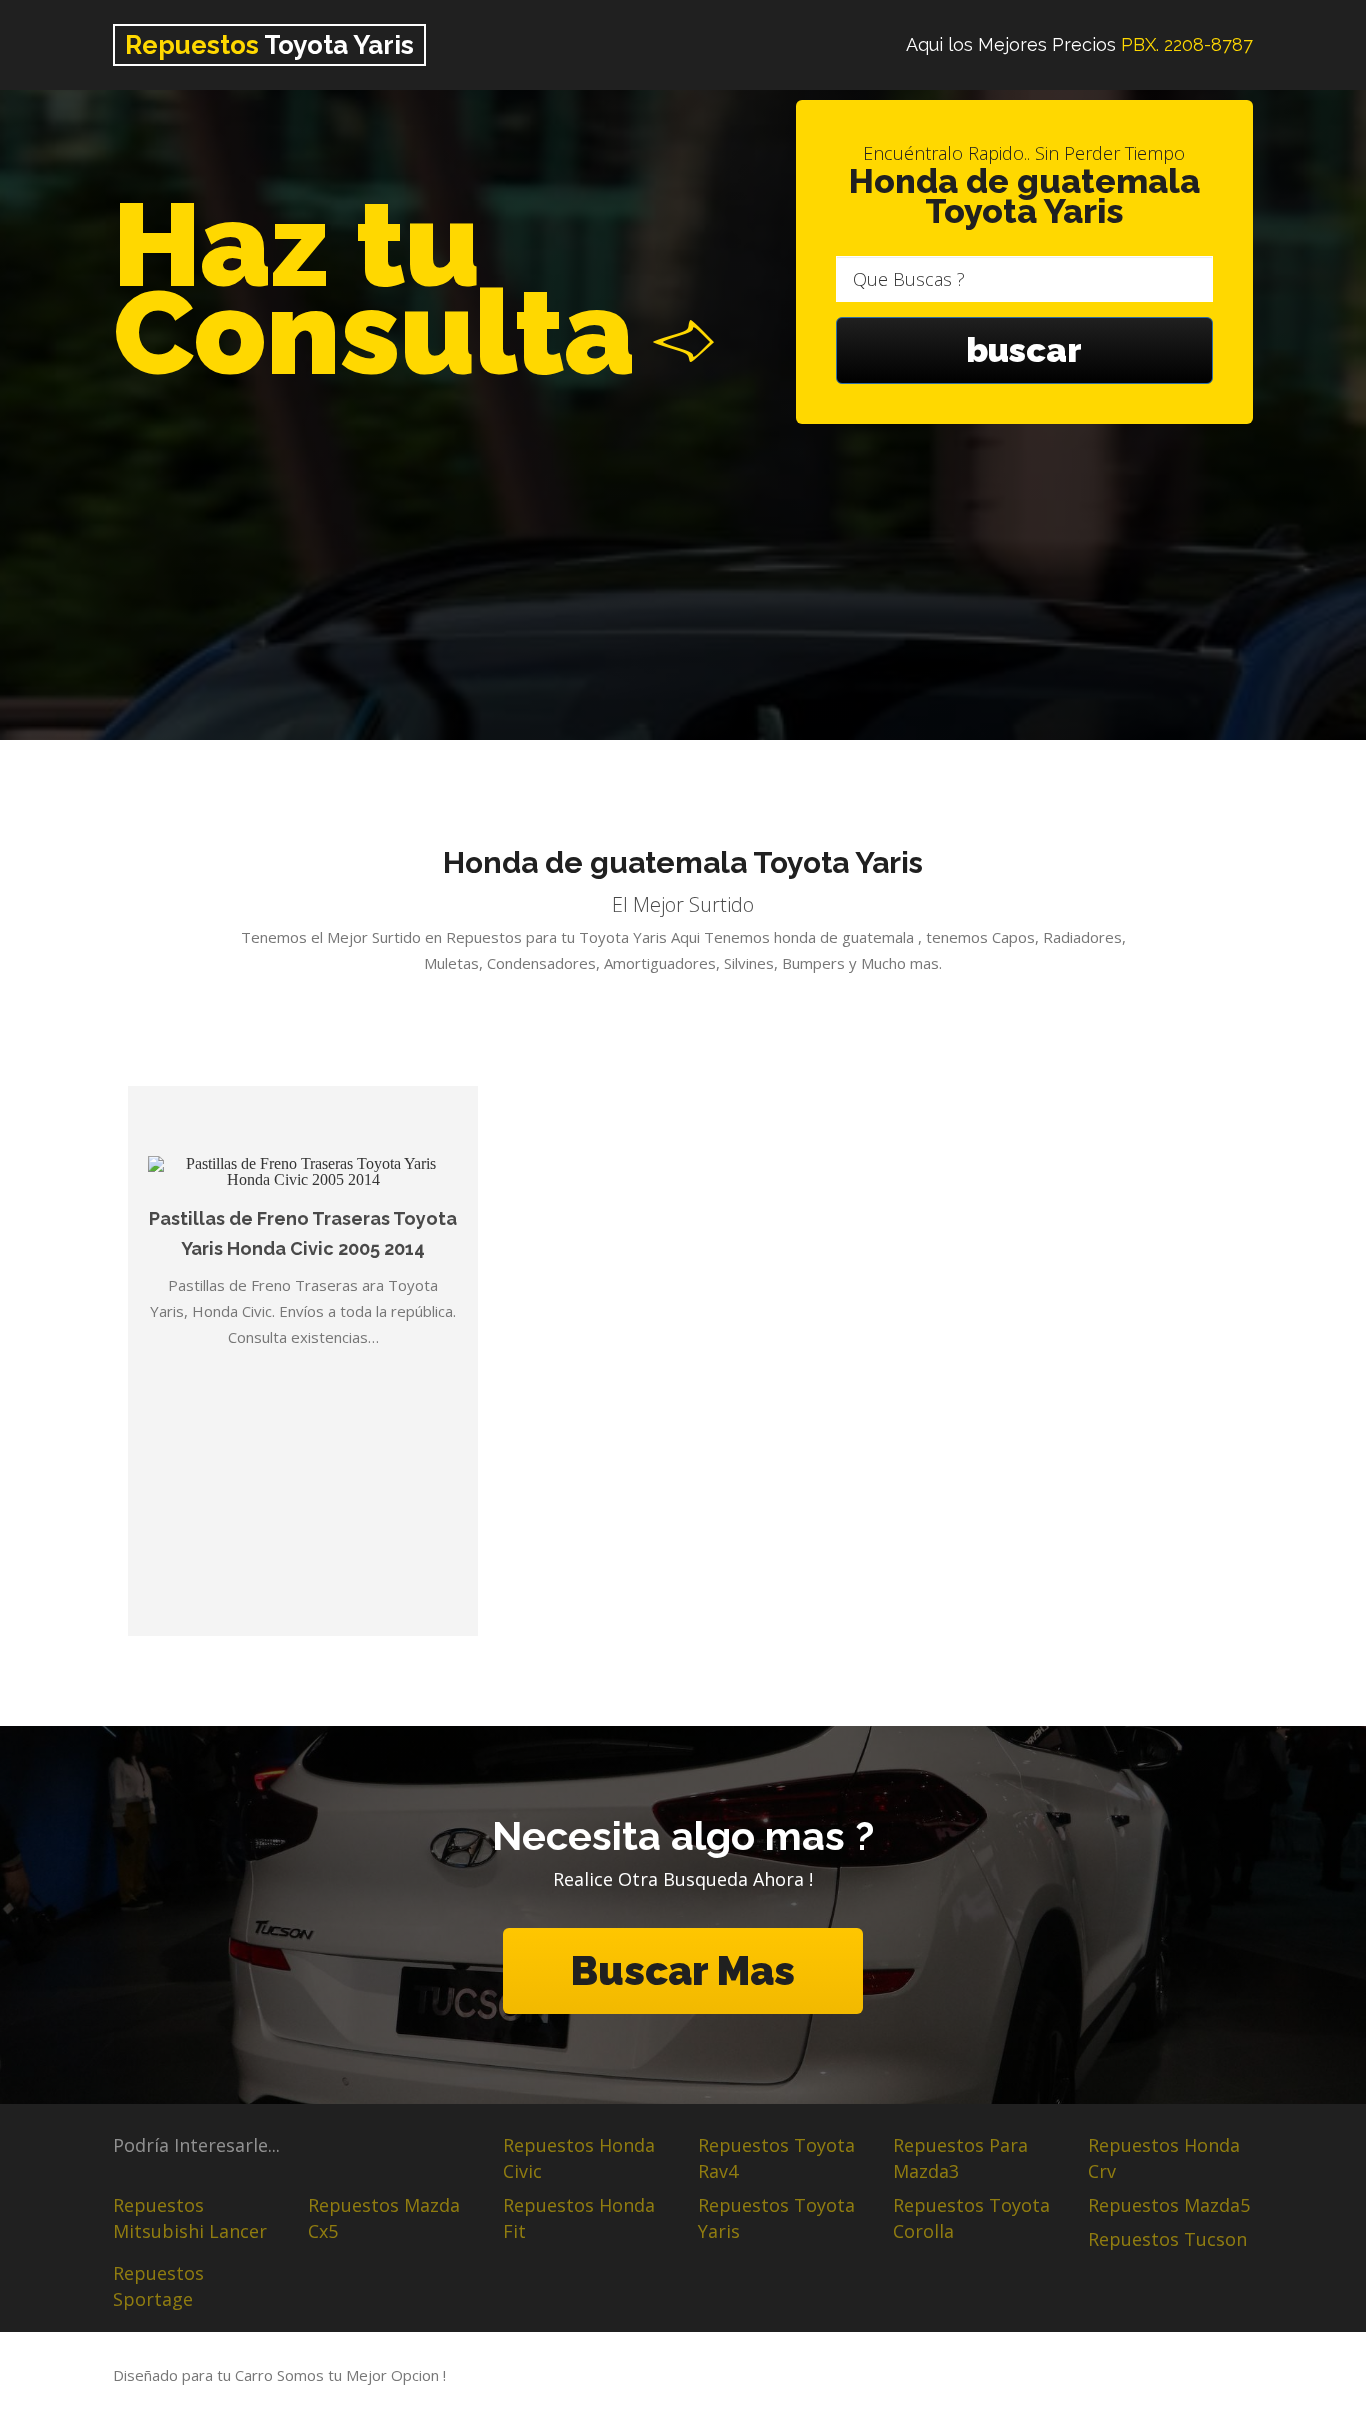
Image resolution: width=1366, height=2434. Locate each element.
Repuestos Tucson (1167, 2239)
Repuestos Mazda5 (1169, 2205)
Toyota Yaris (269, 45)
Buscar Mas (683, 1970)
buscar (1024, 350)
